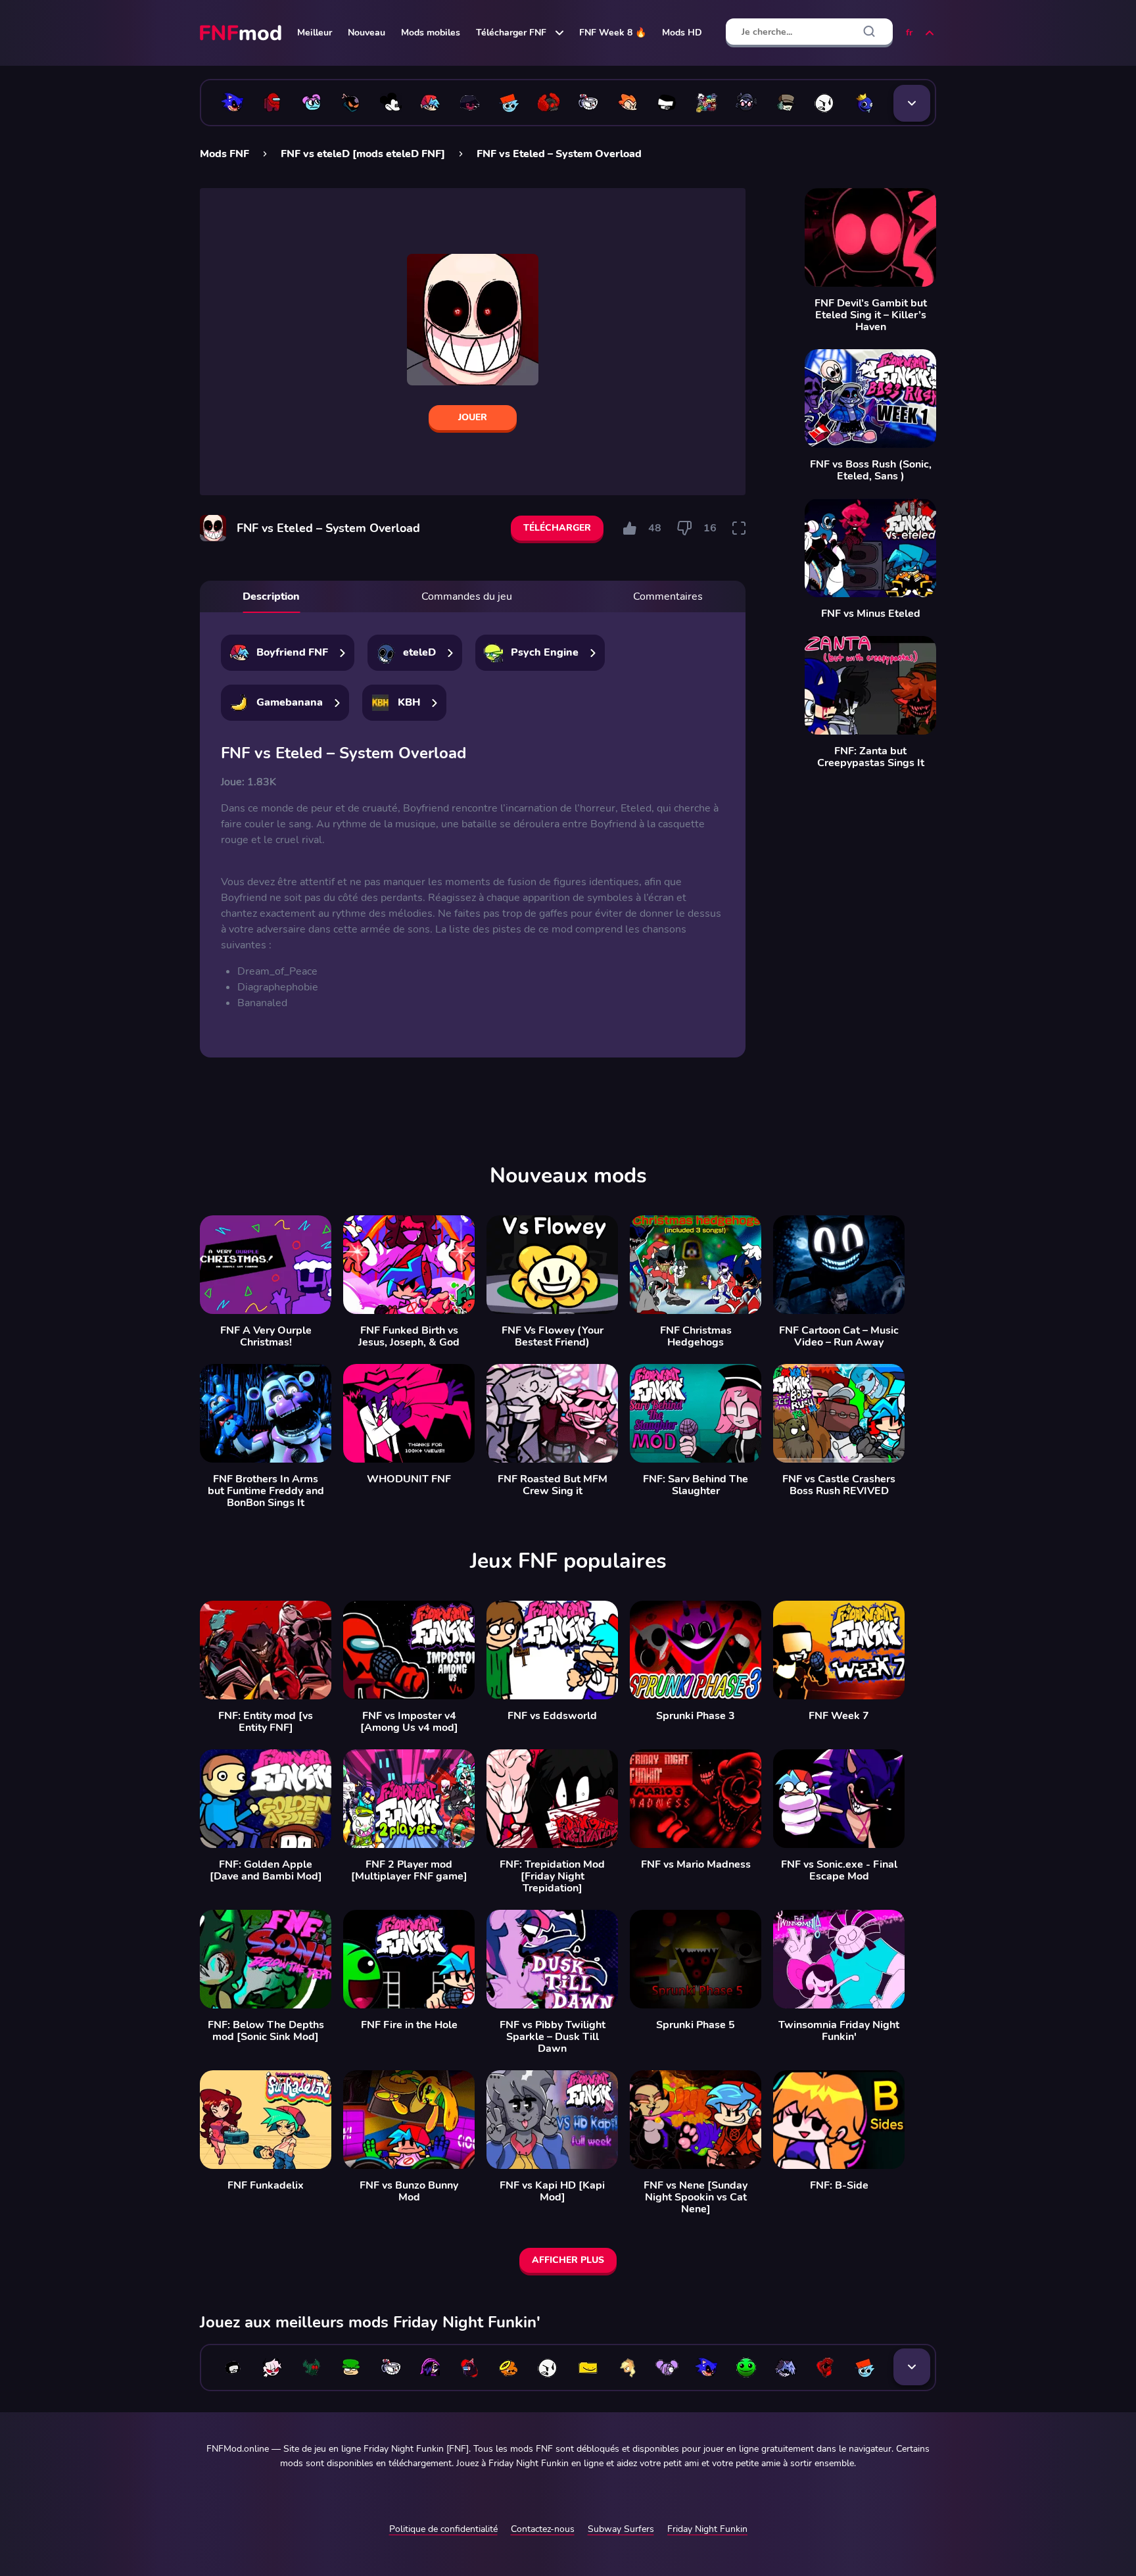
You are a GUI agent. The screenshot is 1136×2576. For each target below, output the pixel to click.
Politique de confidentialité (443, 2529)
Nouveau (367, 33)
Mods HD (682, 33)
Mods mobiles (431, 33)
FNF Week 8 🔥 (613, 33)
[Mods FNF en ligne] (242, 33)
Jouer (473, 417)
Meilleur (315, 33)
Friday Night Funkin (707, 2529)
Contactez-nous (543, 2529)
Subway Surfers (621, 2529)
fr (909, 33)
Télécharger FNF (511, 33)
